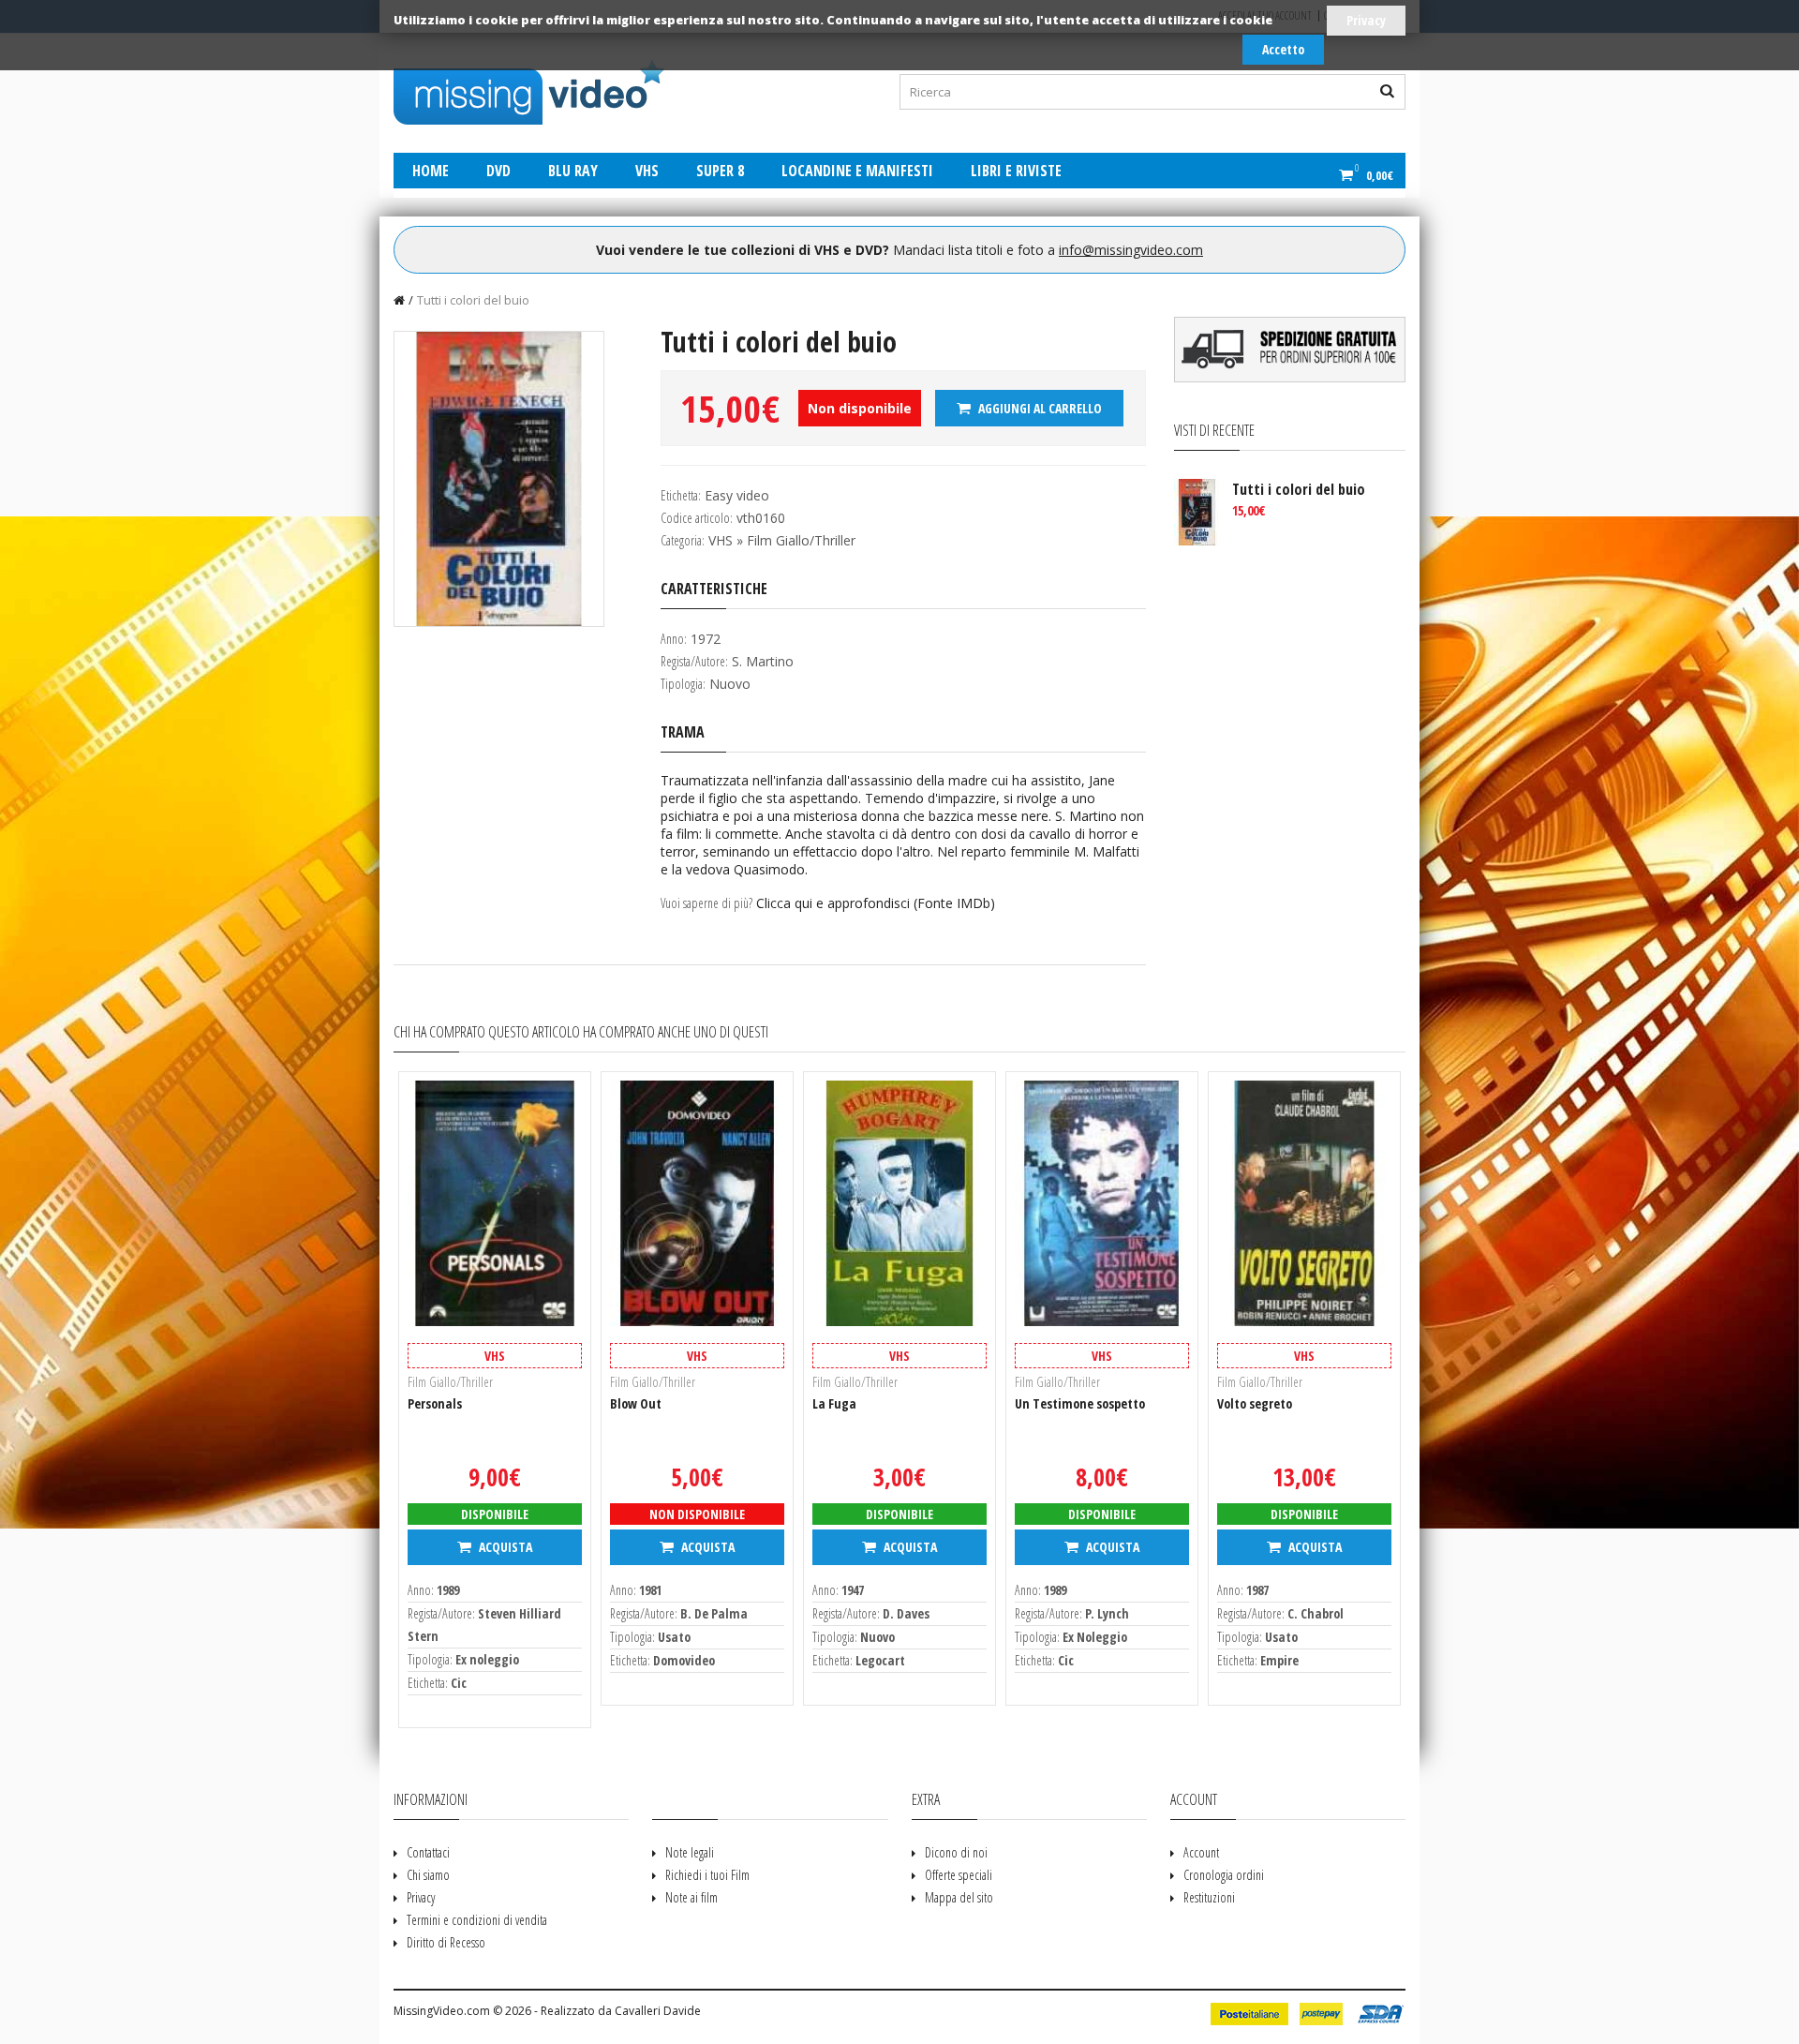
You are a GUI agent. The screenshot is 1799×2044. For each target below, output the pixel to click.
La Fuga (834, 1403)
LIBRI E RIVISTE (1016, 171)
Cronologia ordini (1224, 1875)
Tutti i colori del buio (473, 300)
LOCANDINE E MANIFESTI (857, 171)
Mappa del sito (959, 1897)
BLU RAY (573, 171)
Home (431, 171)
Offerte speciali (959, 1875)
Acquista (504, 1547)
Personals (435, 1403)
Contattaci (428, 1852)
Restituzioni (1209, 1897)
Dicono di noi (956, 1852)
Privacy (1366, 20)
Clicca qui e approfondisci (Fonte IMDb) (876, 903)
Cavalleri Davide (658, 2011)
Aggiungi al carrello (1039, 408)
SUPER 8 (720, 171)
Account (1201, 1852)
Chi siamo (428, 1875)
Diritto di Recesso (446, 1942)
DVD (498, 171)
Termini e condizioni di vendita (477, 1920)
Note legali (690, 1852)
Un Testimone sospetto (1080, 1403)
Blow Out (636, 1403)
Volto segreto (1255, 1403)
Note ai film (691, 1897)
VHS (647, 171)
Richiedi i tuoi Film (707, 1875)
